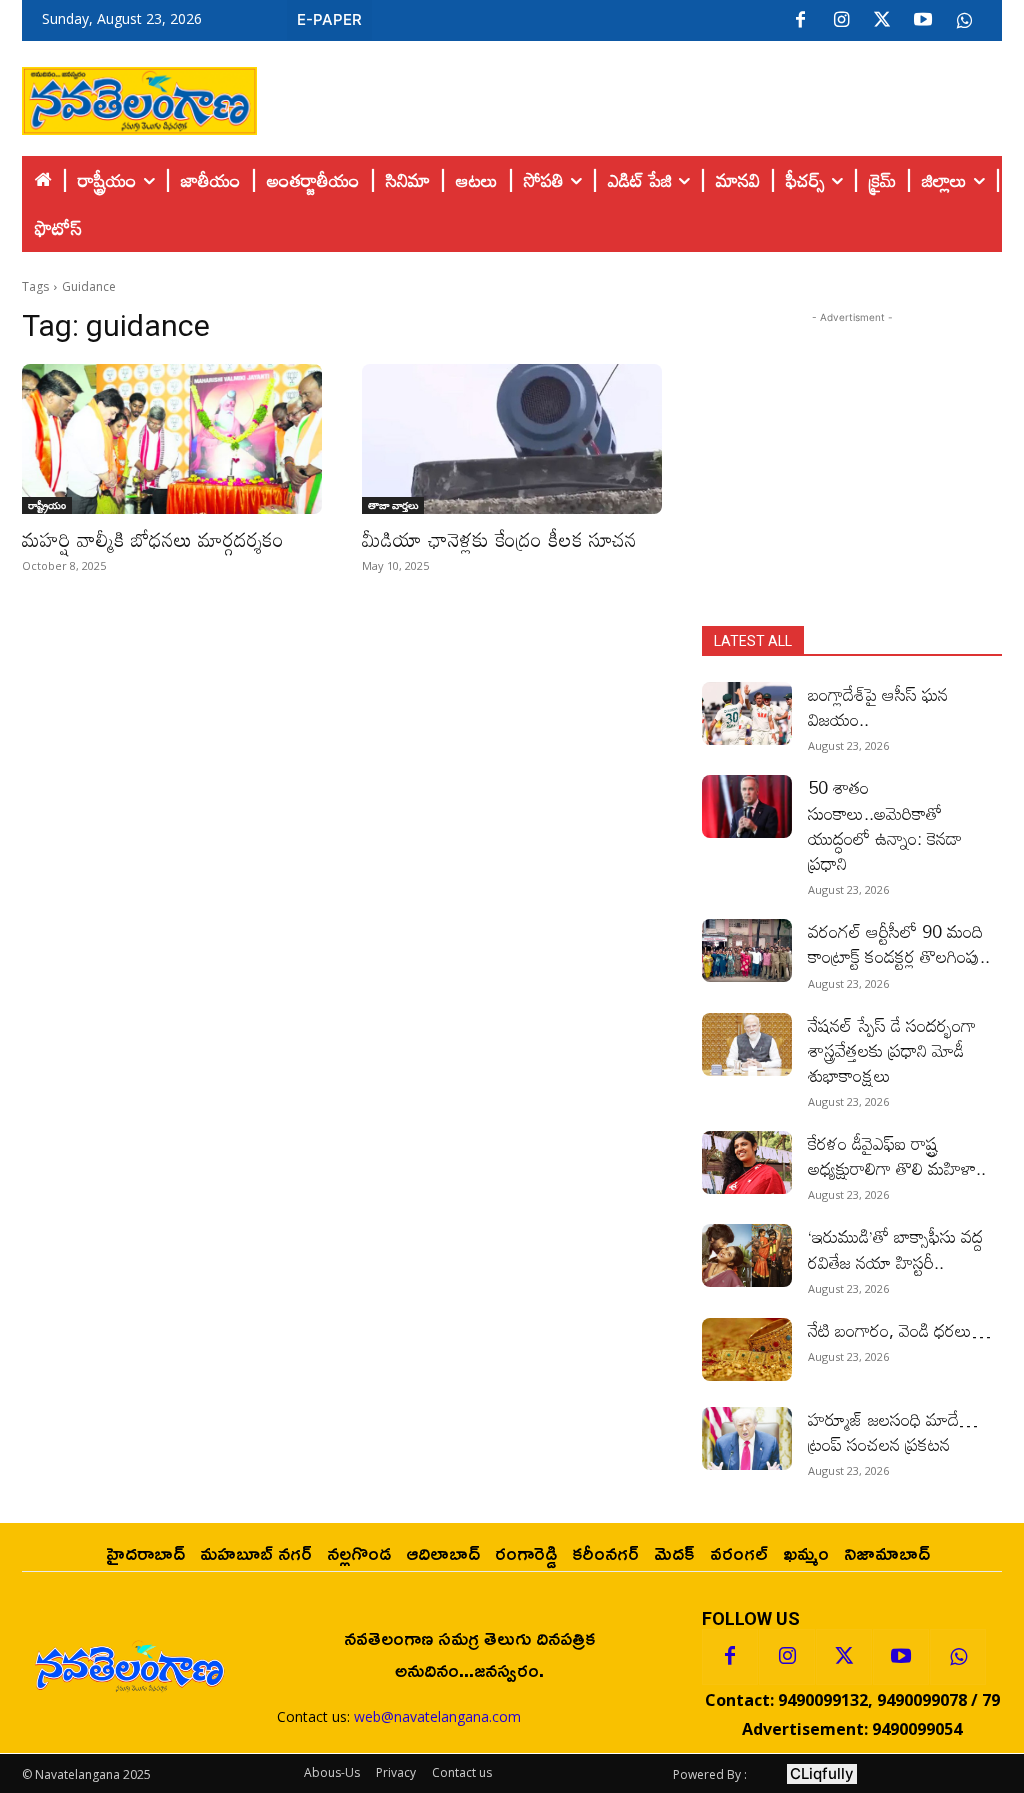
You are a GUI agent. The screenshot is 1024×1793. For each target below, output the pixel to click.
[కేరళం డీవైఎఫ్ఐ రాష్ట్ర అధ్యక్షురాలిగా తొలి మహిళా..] (747, 1162)
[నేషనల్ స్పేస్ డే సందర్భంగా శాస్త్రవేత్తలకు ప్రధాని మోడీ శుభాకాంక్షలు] (747, 1044)
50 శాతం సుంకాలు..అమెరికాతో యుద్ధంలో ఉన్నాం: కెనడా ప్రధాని (885, 825)
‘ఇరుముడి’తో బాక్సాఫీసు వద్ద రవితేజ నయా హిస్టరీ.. (895, 1248)
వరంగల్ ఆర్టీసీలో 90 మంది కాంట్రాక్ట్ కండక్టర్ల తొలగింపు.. (899, 943)
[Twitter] (882, 21)
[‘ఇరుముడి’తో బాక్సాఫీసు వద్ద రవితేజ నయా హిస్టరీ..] (747, 1255)
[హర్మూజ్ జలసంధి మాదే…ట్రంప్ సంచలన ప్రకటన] (747, 1438)
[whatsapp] (964, 21)
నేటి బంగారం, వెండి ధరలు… (899, 1330)
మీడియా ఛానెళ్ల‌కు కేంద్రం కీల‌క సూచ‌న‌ (499, 539)
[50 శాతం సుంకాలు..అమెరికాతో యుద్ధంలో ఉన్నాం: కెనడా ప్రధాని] (747, 806)
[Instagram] (841, 21)
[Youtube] (923, 21)
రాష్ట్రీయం (47, 505)
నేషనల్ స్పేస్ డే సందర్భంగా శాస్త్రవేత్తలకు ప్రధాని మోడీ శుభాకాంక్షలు (892, 1050)
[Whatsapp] (958, 1657)
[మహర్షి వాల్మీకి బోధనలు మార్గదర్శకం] (172, 439)
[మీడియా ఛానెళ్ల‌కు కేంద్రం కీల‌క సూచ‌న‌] (512, 439)
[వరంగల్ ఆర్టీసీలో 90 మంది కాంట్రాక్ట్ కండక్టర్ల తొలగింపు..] (747, 950)
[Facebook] (800, 21)
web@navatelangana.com (437, 1716)
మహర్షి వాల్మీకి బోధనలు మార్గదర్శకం (153, 539)
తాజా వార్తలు (393, 505)
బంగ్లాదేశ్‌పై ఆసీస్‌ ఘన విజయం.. (878, 706)
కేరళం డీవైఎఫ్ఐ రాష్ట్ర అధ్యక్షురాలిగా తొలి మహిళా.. (897, 1155)
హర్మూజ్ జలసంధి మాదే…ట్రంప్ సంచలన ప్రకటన (893, 1431)
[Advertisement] (630, 96)
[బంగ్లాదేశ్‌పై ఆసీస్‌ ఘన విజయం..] (747, 713)
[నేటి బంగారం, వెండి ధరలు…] (747, 1349)
